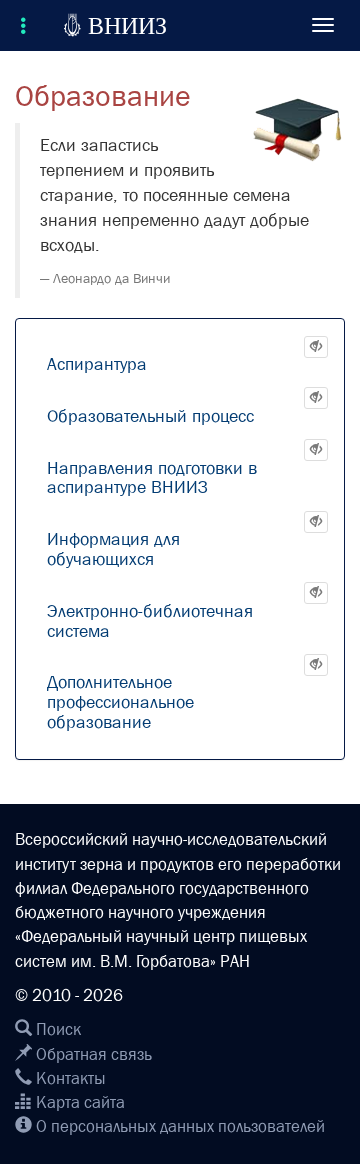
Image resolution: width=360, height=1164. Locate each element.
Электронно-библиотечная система (150, 621)
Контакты (69, 1078)
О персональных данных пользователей (178, 1126)
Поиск (56, 1029)
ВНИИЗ (115, 25)
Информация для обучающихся (113, 549)
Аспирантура (97, 364)
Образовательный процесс (150, 416)
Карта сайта (78, 1102)
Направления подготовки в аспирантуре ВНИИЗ (152, 478)
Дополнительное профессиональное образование (120, 702)
